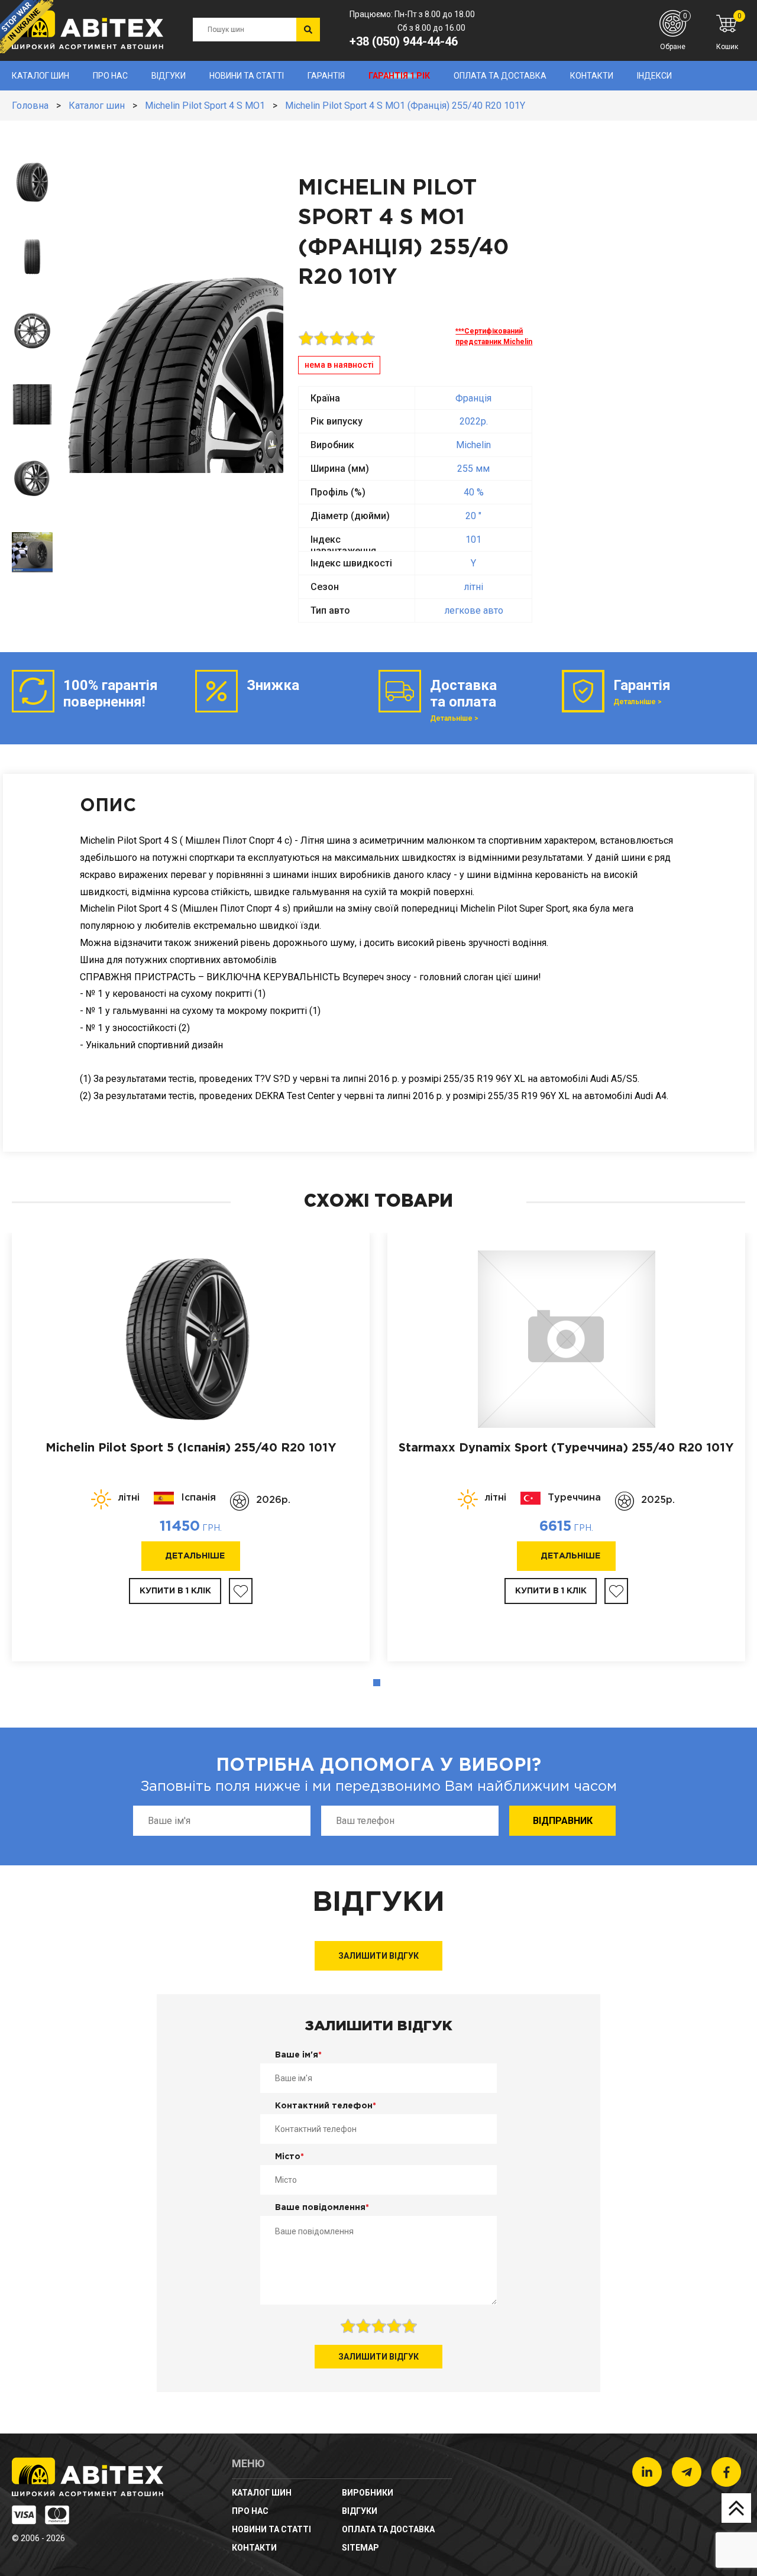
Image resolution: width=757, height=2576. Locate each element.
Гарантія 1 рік (399, 76)
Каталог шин (41, 76)
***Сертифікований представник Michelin (494, 336)
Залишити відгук (378, 1956)
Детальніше (195, 1556)
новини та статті (247, 76)
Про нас (110, 76)
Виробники (368, 2493)
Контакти (592, 76)
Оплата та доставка (500, 76)
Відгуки (169, 76)
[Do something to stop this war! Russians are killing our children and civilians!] (27, 27)
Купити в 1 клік (175, 1591)
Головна (30, 106)
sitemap (360, 2548)
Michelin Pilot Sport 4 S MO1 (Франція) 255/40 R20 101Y (405, 106)
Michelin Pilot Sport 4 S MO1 (205, 106)
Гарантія (326, 76)
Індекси (654, 76)
